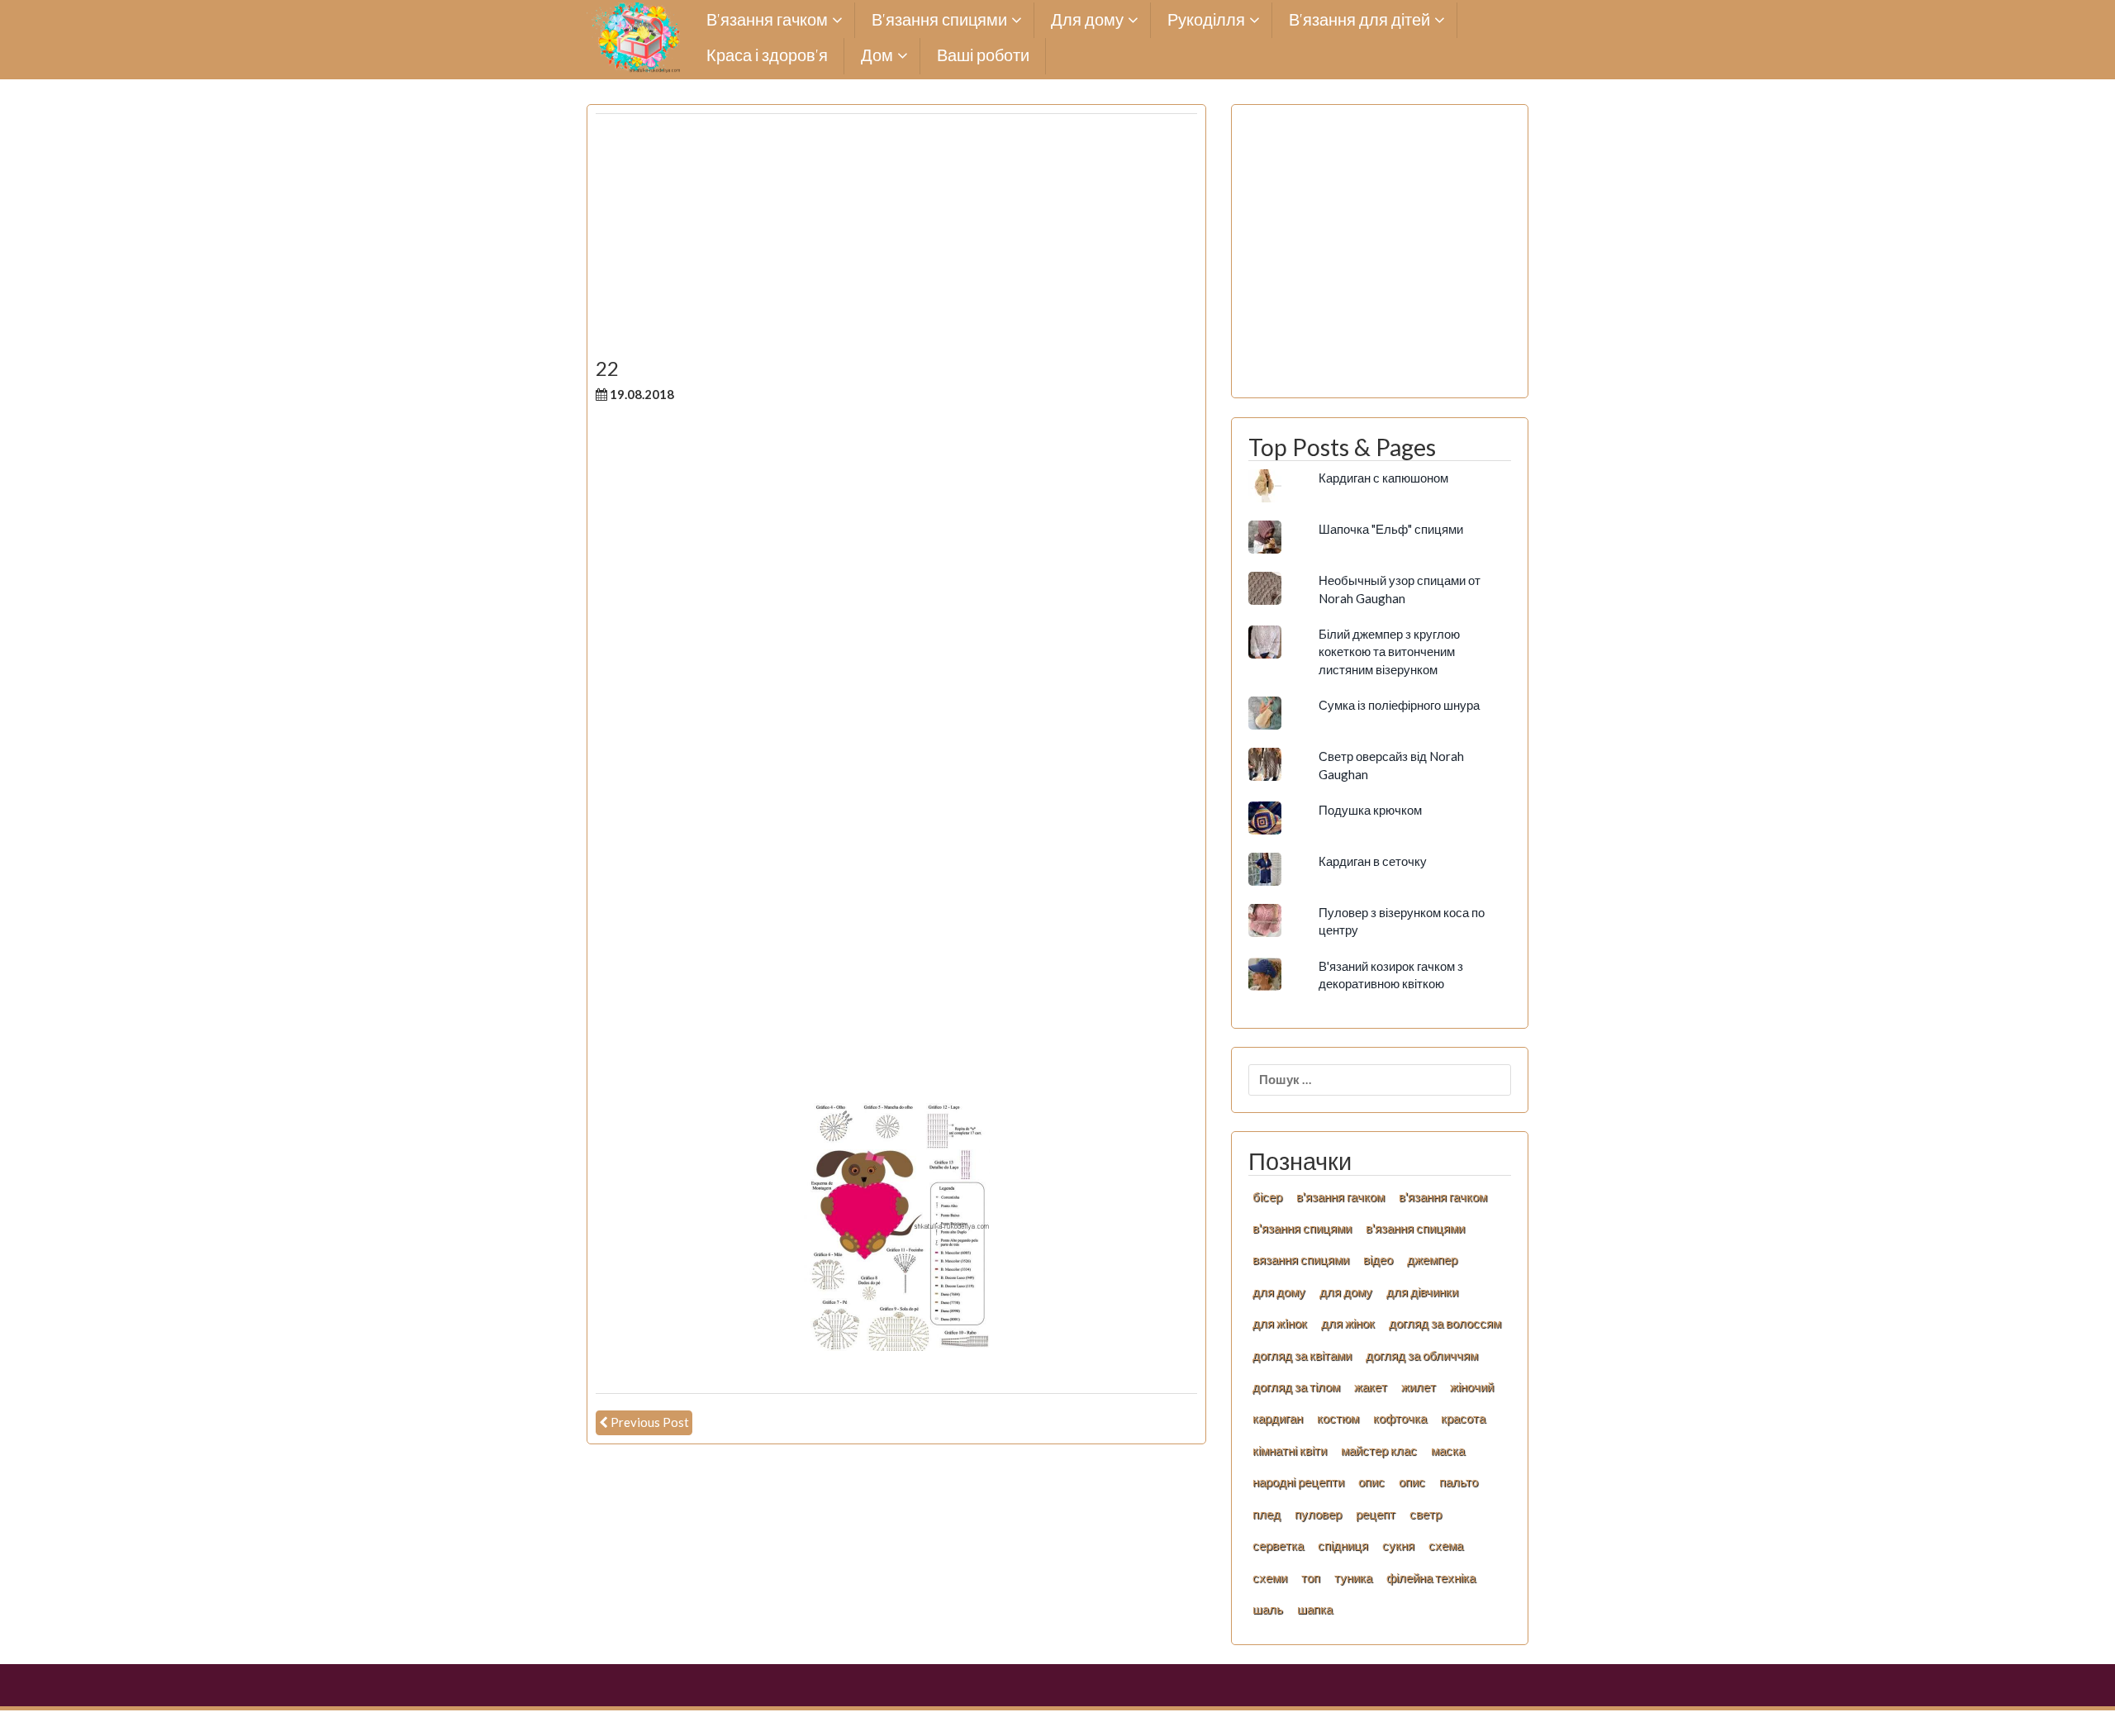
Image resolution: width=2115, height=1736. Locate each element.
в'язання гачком (1340, 1196)
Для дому (1087, 20)
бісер (1267, 1196)
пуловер (1318, 1514)
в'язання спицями (1302, 1228)
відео (1378, 1259)
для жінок (1348, 1323)
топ (1311, 1577)
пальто (1459, 1482)
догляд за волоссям (1445, 1323)
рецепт (1376, 1514)
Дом (877, 56)
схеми (1270, 1577)
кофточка (1400, 1418)
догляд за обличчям (1422, 1355)
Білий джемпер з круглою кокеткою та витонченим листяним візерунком (1389, 652)
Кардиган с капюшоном (1383, 478)
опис (1371, 1482)
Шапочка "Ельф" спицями (1391, 529)
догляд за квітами (1302, 1355)
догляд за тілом (1296, 1386)
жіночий (1472, 1386)
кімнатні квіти (1290, 1450)
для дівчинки (1422, 1291)
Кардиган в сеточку (1373, 861)
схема (1446, 1545)
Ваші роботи (983, 56)
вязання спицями (1301, 1259)
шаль (1268, 1609)
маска (1448, 1450)
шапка (1315, 1609)
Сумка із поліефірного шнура (1399, 705)
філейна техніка (1431, 1577)
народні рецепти (1298, 1482)
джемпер (1432, 1259)
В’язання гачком (767, 20)
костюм (1338, 1418)
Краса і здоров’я (767, 56)
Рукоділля (1206, 20)
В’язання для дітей (1359, 20)
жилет (1419, 1386)
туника (1353, 1577)
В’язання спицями (939, 20)
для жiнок (1280, 1323)
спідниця (1343, 1545)
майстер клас (1379, 1450)
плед (1267, 1514)
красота (1463, 1418)
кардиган (1278, 1418)
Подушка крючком (1370, 810)
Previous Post (650, 1422)
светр (1426, 1514)
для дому (1279, 1291)
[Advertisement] (896, 242)
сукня (1398, 1545)
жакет (1371, 1386)
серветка (1278, 1545)
